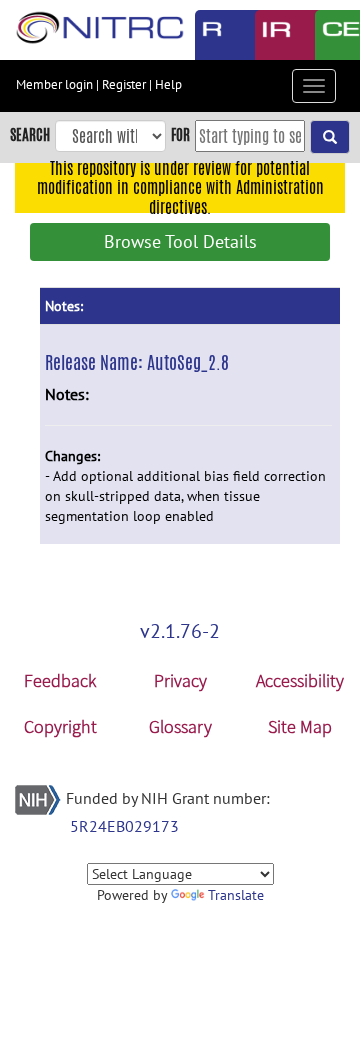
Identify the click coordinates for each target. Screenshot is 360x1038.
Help (168, 84)
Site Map (300, 726)
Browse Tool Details (180, 241)
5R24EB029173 (124, 826)
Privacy (180, 680)
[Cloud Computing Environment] (330, 35)
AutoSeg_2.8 (188, 362)
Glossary (180, 726)
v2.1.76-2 (180, 631)
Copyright (60, 726)
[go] (330, 137)
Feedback (60, 680)
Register (124, 84)
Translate (236, 895)
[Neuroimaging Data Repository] (270, 35)
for (180, 134)
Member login (54, 84)
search (30, 134)
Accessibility (300, 680)
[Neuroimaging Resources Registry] (210, 35)
